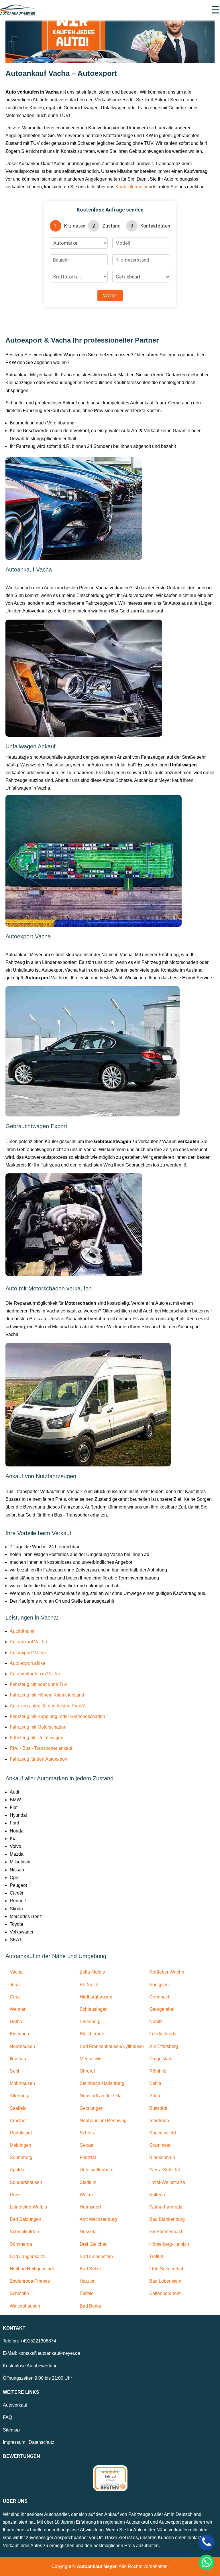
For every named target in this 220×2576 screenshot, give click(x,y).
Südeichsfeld (163, 2133)
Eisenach (19, 2034)
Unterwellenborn (97, 2170)
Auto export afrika (27, 1663)
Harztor (87, 2281)
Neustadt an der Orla (101, 2096)
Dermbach (160, 1997)
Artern (155, 2096)
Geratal (87, 2145)
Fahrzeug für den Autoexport (39, 1759)
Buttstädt (158, 2108)
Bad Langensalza (28, 2256)
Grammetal (160, 2145)
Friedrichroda (163, 2034)
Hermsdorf (90, 2207)
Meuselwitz (91, 2059)
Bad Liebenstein (96, 2256)
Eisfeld (87, 2293)
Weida (86, 2195)
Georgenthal (162, 2009)
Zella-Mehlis (92, 1972)
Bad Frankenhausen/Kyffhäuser (112, 2046)
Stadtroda (159, 2121)
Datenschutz (41, 2442)
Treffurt (156, 2256)
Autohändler (22, 1631)
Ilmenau (18, 2059)
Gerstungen (92, 2108)
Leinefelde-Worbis (28, 2207)
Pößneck (89, 1985)
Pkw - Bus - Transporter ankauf (41, 1748)
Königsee (159, 1985)
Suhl (14, 2071)
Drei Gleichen (94, 2244)
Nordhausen (22, 2046)
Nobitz (156, 2022)
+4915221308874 (38, 2341)
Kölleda (157, 2195)
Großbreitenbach (166, 2232)
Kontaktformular (131, 187)
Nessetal (89, 2232)
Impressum (14, 2442)
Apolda (17, 2170)
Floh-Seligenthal (166, 2269)
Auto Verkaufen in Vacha (35, 1674)
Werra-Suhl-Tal (165, 2170)
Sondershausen (26, 2182)
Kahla (155, 2083)
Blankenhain (162, 2157)
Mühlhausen (22, 2083)
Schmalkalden (24, 2232)
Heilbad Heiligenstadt (32, 2269)
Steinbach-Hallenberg (102, 2083)
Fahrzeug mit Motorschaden (38, 1727)
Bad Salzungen (25, 2219)
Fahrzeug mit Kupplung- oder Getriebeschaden (57, 1716)
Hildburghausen (96, 1997)
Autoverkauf (15, 2405)
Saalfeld (18, 2108)
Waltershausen (25, 2306)
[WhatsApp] (206, 2562)
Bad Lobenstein (165, 2281)
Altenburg (20, 2096)
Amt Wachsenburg (98, 2219)
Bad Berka (90, 2306)
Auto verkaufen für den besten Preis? (47, 1706)
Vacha (16, 1972)
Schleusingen (94, 2009)
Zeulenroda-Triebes (30, 2281)
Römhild (158, 2071)
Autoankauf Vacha (28, 1642)
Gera (15, 1997)
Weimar (18, 2009)
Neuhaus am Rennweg (103, 2121)
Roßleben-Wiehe (167, 1972)
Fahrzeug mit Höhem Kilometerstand (47, 1695)
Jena (15, 1985)
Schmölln (19, 2293)
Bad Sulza (90, 2269)
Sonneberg (21, 2157)
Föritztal (88, 2157)
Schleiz (87, 2133)
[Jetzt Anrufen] (206, 2542)
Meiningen (20, 2145)
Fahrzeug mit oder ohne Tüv (38, 1684)
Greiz (15, 2195)
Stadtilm (88, 2182)
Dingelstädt (161, 2059)
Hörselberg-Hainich (169, 2244)
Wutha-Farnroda (166, 2207)
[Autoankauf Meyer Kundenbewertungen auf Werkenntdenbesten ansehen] (110, 2478)
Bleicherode (92, 2034)
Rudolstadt (21, 2133)
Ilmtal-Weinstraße (167, 2182)
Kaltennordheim (165, 2293)
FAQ (7, 2417)
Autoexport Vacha (28, 1653)
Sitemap (11, 2430)
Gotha (16, 2022)
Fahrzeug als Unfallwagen (37, 1738)
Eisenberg (90, 2022)
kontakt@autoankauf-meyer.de (49, 2353)
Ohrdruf (87, 2071)
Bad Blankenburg (167, 2219)
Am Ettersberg (164, 2046)
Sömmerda (21, 2244)
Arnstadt (18, 2121)
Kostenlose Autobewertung (30, 2366)
